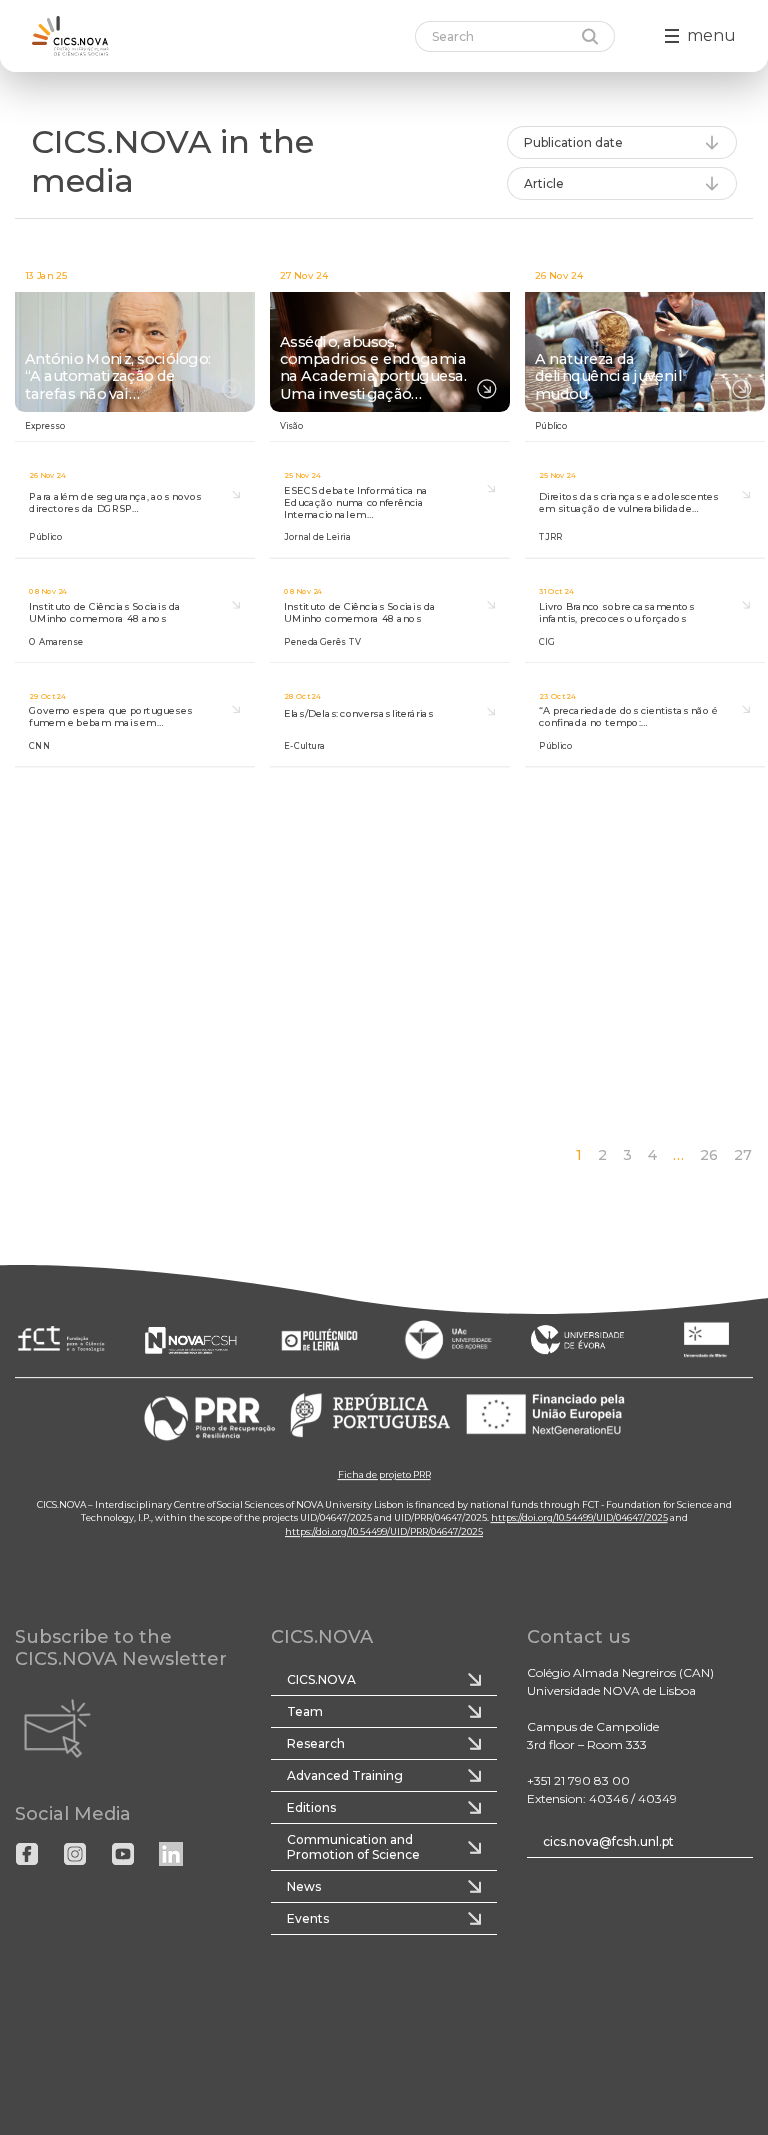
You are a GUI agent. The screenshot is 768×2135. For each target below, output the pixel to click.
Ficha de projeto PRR (384, 1474)
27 (743, 1155)
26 (709, 1155)
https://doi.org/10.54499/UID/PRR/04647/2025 (384, 1531)
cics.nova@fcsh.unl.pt (608, 1841)
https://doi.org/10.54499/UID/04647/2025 (579, 1517)
